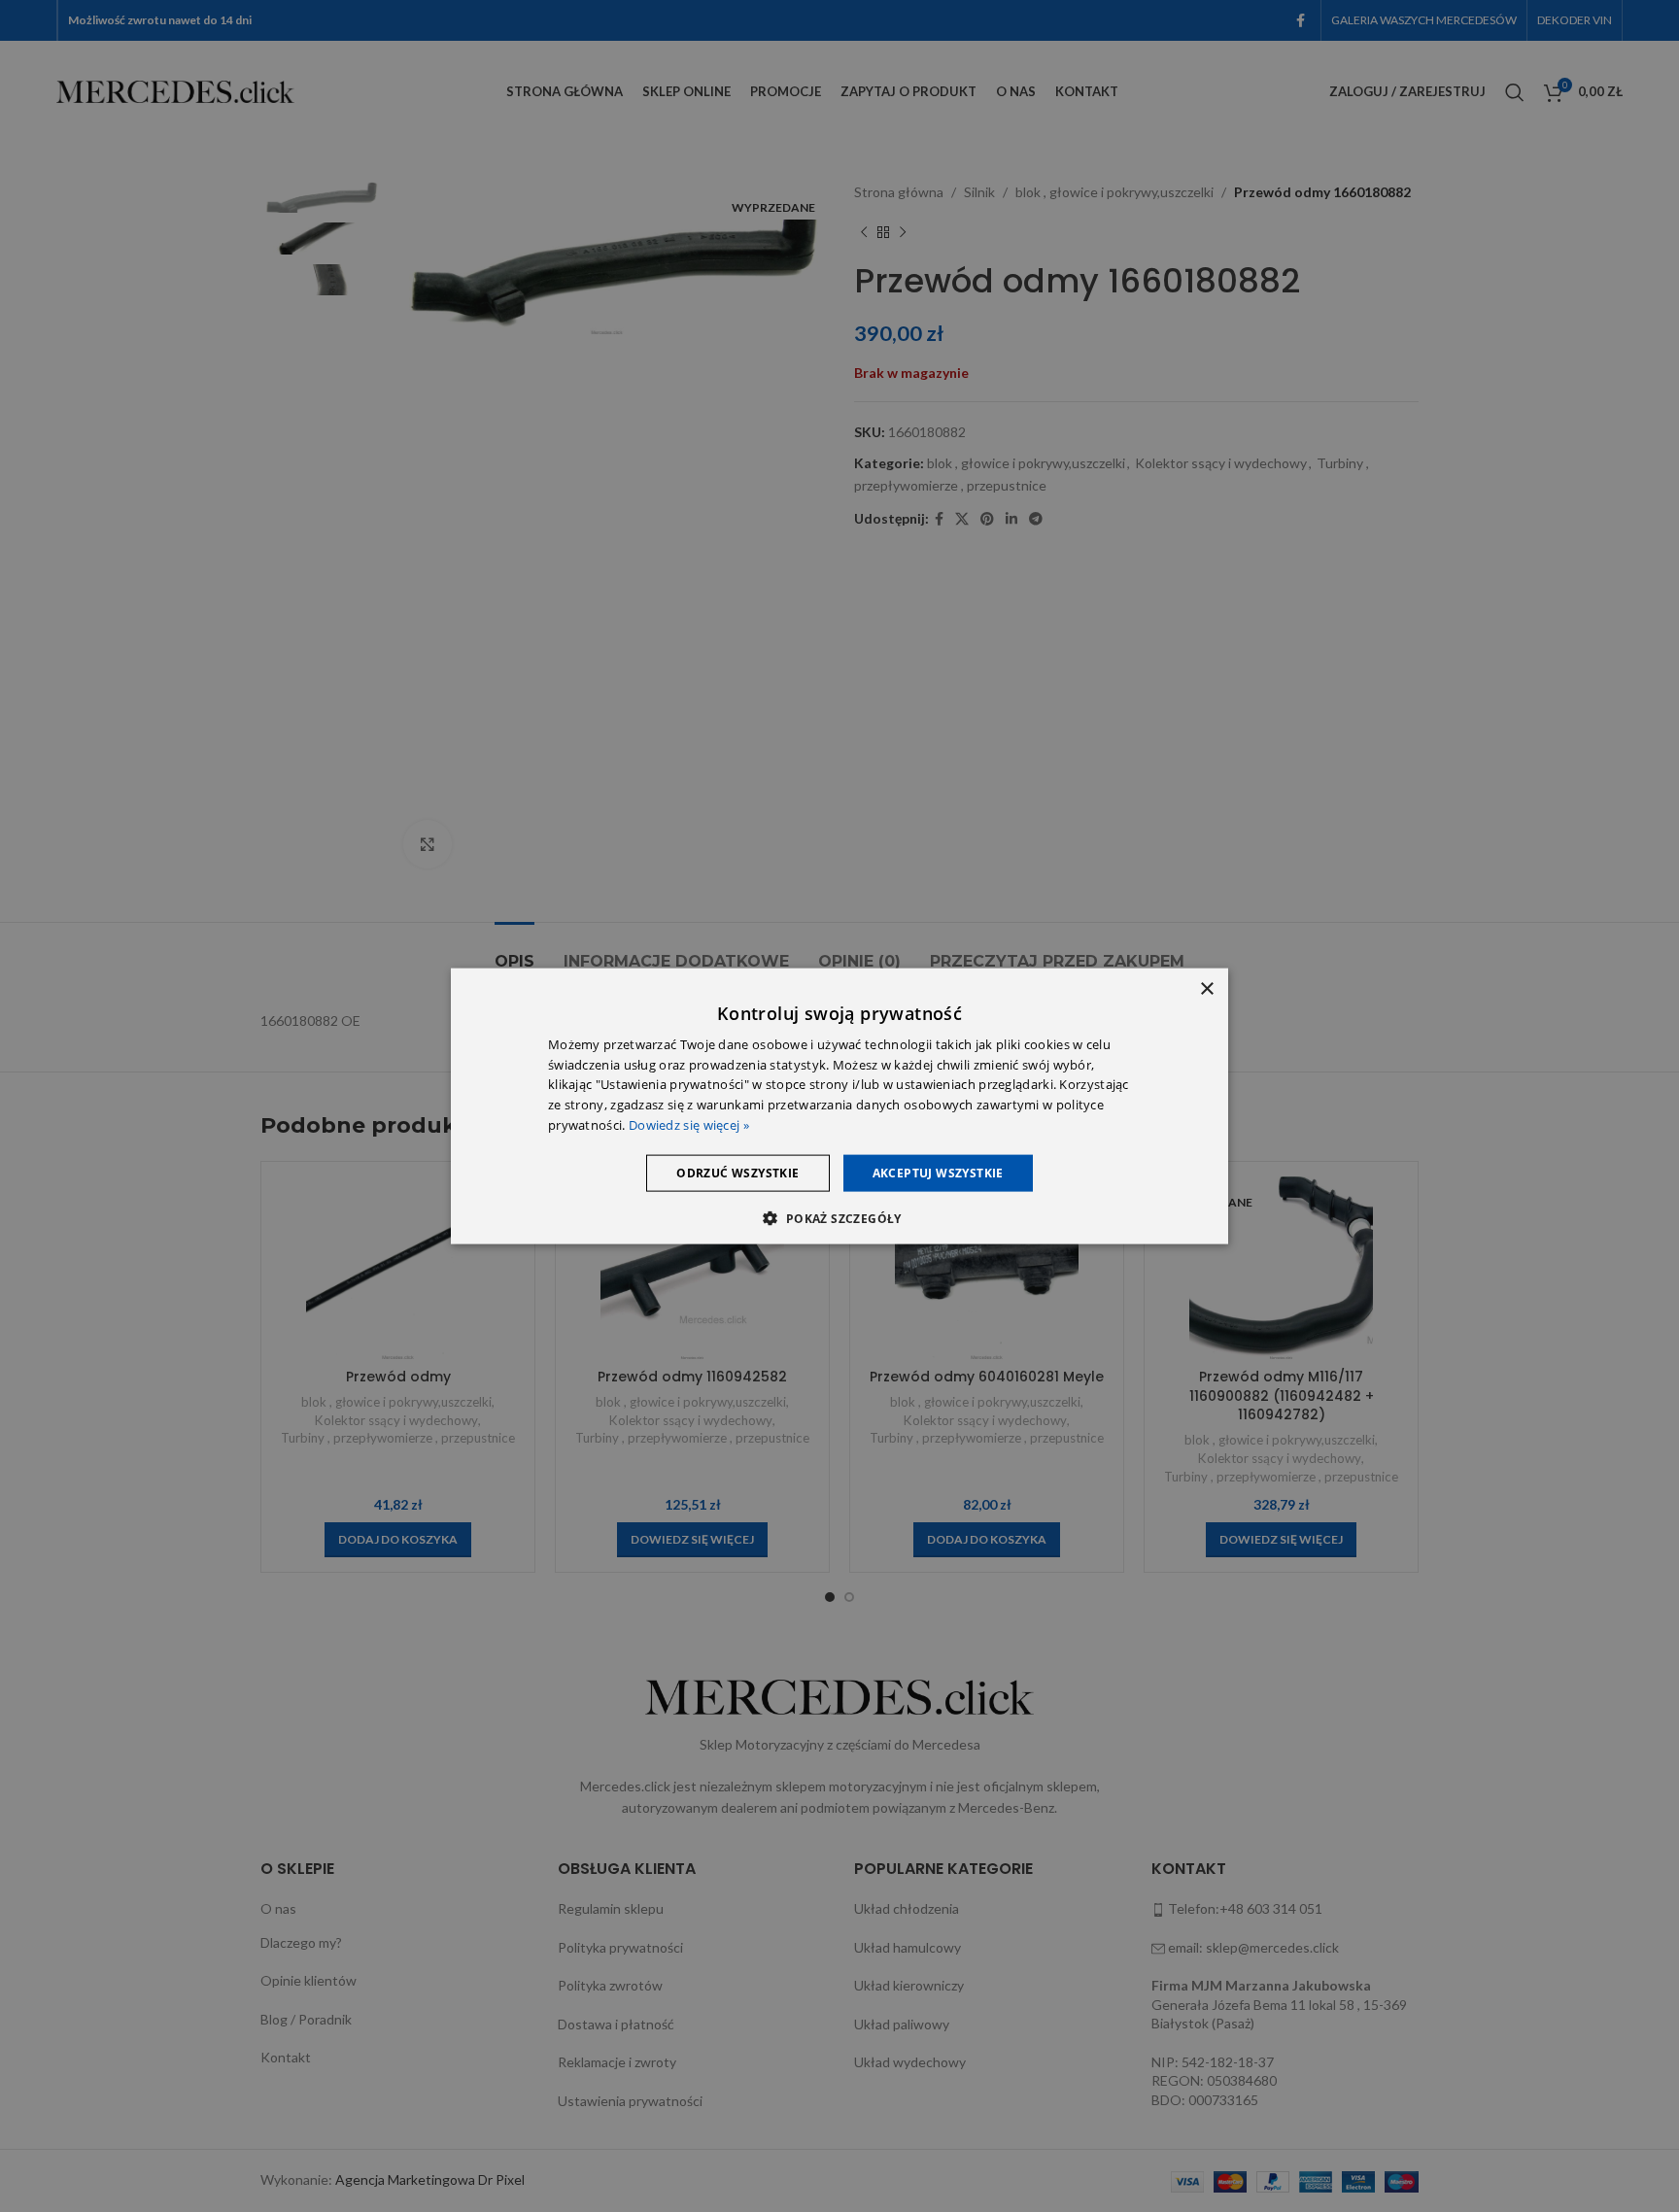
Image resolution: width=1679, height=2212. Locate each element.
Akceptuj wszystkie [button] (938, 1172)
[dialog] (839, 1106)
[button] (839, 1218)
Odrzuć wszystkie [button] (737, 1172)
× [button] (1206, 988)
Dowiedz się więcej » (689, 1125)
